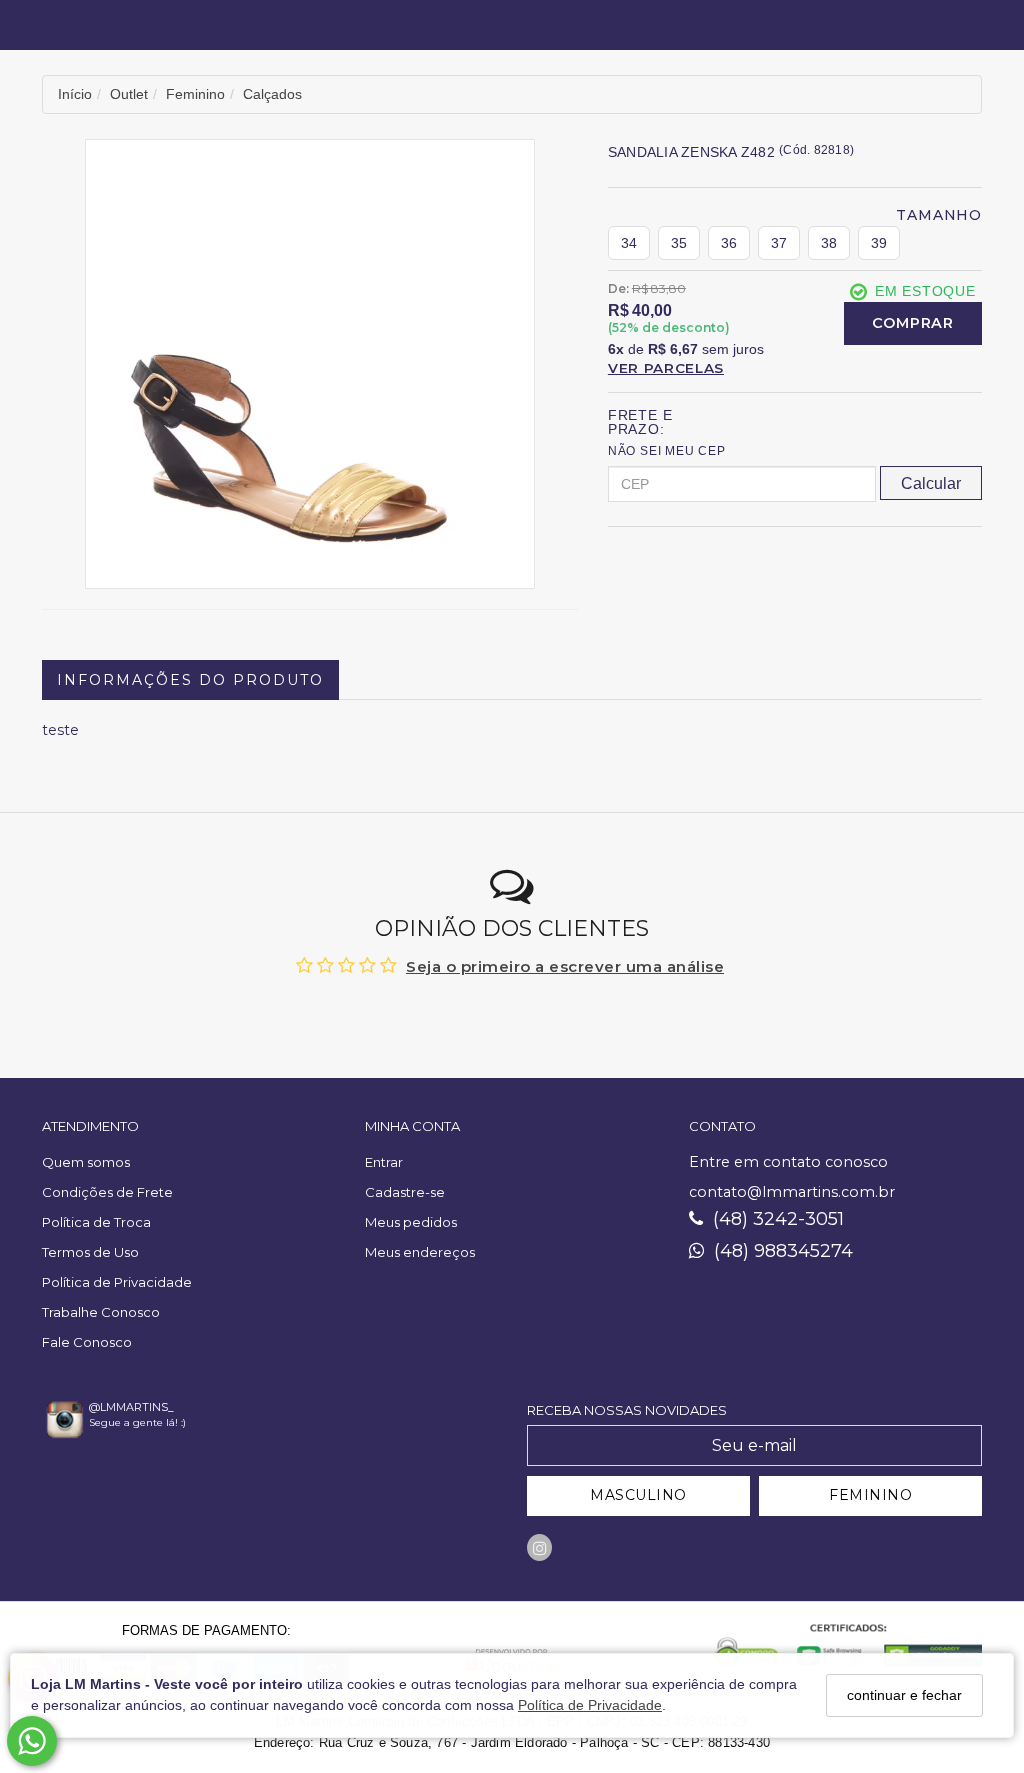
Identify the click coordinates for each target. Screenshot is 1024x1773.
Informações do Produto (190, 680)
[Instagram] (539, 1547)
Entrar (384, 1162)
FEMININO (870, 1495)
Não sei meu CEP (667, 451)
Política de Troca (96, 1222)
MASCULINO (638, 1495)
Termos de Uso (90, 1252)
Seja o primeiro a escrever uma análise (565, 966)
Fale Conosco (87, 1342)
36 (729, 243)
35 (679, 243)
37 (779, 243)
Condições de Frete (107, 1192)
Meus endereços (420, 1252)
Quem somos (86, 1162)
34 (629, 243)
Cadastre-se (405, 1192)
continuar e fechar (904, 1695)
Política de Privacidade (590, 1705)
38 (829, 243)
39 (879, 243)
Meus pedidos (411, 1222)
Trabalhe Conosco (101, 1312)
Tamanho (939, 215)
